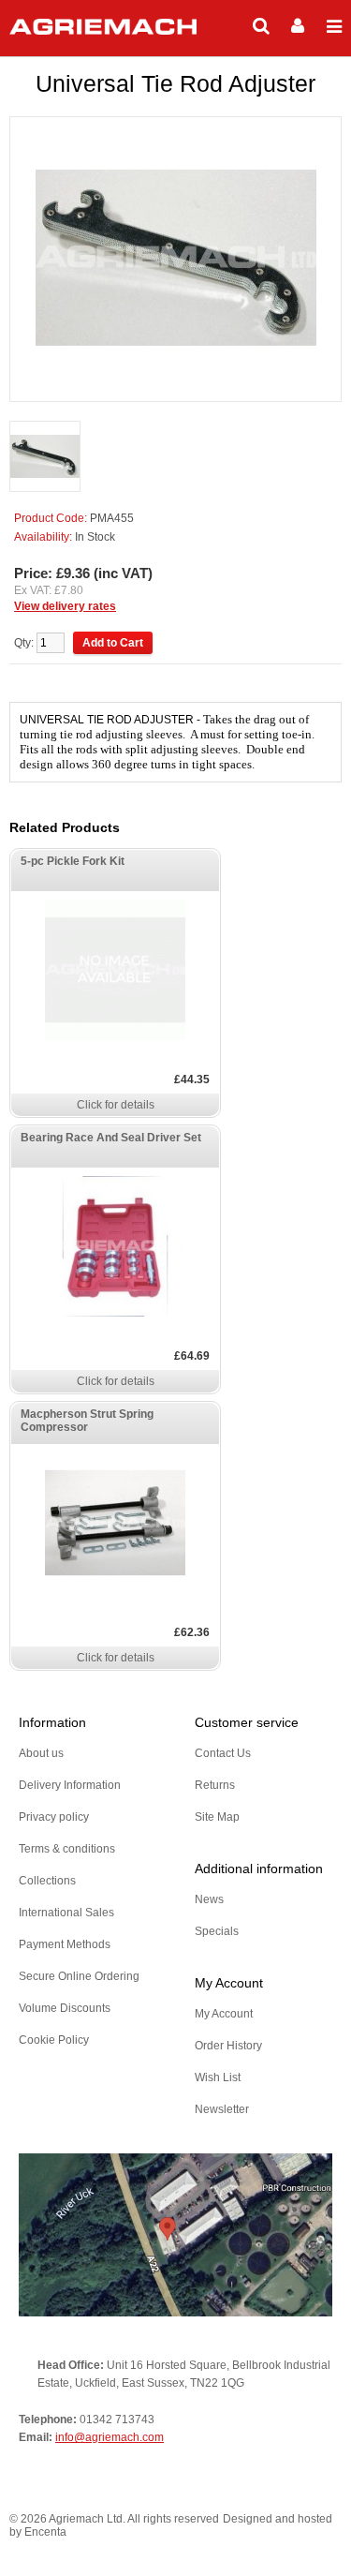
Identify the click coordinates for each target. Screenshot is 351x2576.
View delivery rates (65, 606)
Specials (217, 1931)
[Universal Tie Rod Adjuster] (45, 458)
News (209, 1899)
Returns (215, 1785)
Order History (228, 2046)
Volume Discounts (65, 2008)
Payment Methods (65, 1944)
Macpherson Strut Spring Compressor (87, 1421)
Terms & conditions (67, 1849)
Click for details (116, 1105)
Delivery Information (70, 1785)
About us (41, 1753)
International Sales (66, 1913)
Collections (47, 1881)
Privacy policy (54, 1817)
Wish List (218, 2077)
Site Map (217, 1817)
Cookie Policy (54, 2040)
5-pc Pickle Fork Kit (73, 861)
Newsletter (222, 2109)
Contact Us (223, 1753)
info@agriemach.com (110, 2437)
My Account (224, 2014)
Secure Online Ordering (79, 1976)
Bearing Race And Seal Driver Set (111, 1138)
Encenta (45, 2532)
